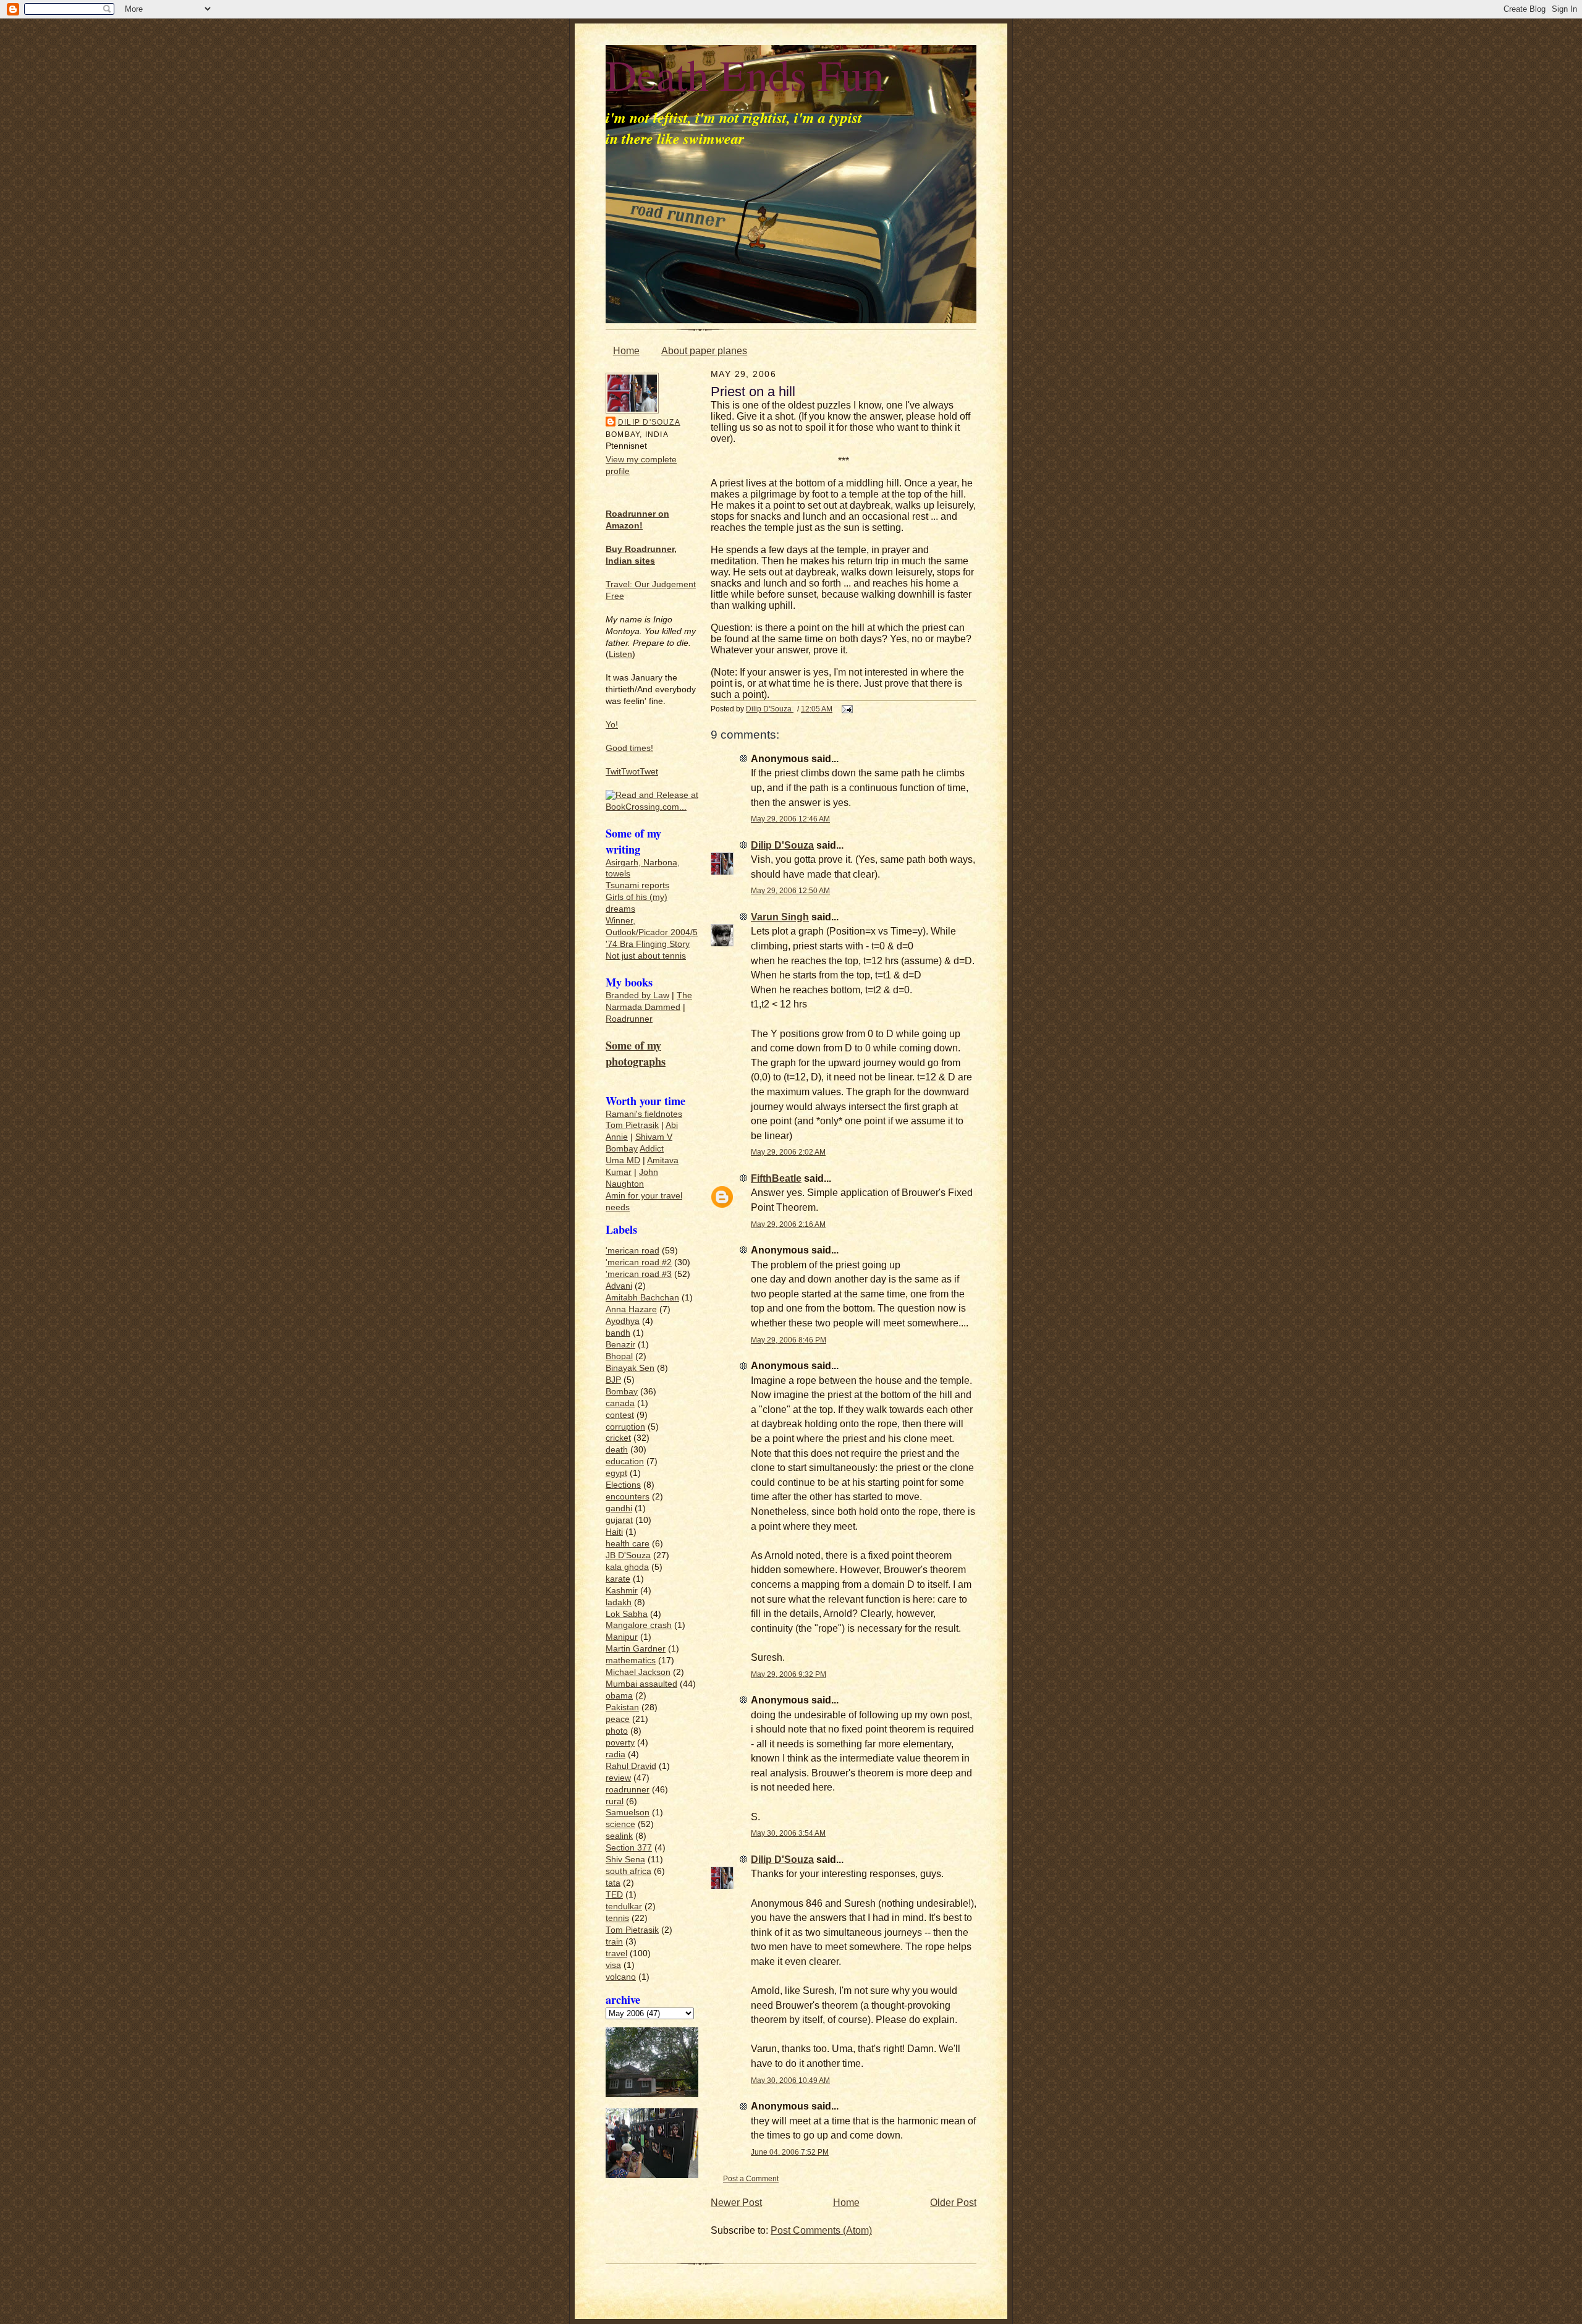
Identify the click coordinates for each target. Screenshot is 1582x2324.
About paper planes (704, 351)
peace (618, 1719)
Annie (617, 1137)
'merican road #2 (639, 1262)
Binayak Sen (630, 1368)
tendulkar (624, 1906)
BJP (613, 1380)
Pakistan (622, 1707)
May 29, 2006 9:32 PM (789, 1674)
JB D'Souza (628, 1555)
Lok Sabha (627, 1614)
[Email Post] (846, 709)
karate (618, 1579)
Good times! (629, 748)
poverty (620, 1743)
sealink (619, 1836)
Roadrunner (629, 1019)
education (625, 1461)
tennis (617, 1918)
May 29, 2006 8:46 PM (789, 1340)
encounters (628, 1497)
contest (620, 1415)
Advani (619, 1286)
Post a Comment (751, 2178)
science (620, 1824)
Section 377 (629, 1848)
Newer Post (736, 2203)
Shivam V (654, 1137)
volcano (621, 1977)
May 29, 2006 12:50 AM (790, 890)
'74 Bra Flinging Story (648, 944)
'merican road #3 (639, 1274)
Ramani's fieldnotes (644, 1114)
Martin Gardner (636, 1649)
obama (619, 1696)
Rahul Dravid (631, 1766)
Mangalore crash (639, 1625)
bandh (618, 1333)
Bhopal (619, 1356)
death (617, 1450)
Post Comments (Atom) (821, 2230)
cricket (618, 1438)
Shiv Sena (625, 1860)
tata (613, 1883)
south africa (628, 1871)
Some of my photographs (636, 1053)
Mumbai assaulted (641, 1684)
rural (615, 1801)
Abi (672, 1125)
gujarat (619, 1520)
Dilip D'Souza (649, 422)
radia (615, 1754)
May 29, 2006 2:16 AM (788, 1224)
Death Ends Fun (745, 74)
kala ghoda (627, 1567)
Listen (620, 654)
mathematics (631, 1660)
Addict (652, 1149)
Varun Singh (780, 917)
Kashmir (622, 1591)
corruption (625, 1427)
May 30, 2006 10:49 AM (790, 2080)
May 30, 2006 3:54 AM (788, 1833)
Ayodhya (623, 1321)
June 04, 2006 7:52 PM (790, 2152)
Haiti (614, 1532)
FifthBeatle (776, 1178)
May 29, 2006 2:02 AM (788, 1152)
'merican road (632, 1251)
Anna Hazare (631, 1309)
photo (617, 1731)
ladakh (619, 1602)
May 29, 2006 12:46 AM (790, 819)
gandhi (619, 1508)
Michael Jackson (638, 1672)
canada (620, 1403)
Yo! (612, 725)
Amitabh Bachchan (642, 1298)
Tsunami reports (637, 885)
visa (613, 1965)
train (614, 1942)
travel (616, 1953)
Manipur (622, 1637)
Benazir (620, 1345)
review (618, 1778)
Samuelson (628, 1813)
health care (628, 1544)
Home (626, 351)
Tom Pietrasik (632, 1125)
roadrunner (628, 1790)
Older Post (953, 2203)
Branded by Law (637, 995)
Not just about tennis (646, 956)
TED (614, 1895)
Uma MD (623, 1160)
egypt (616, 1473)
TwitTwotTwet (632, 772)
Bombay (622, 1149)
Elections (623, 1485)
